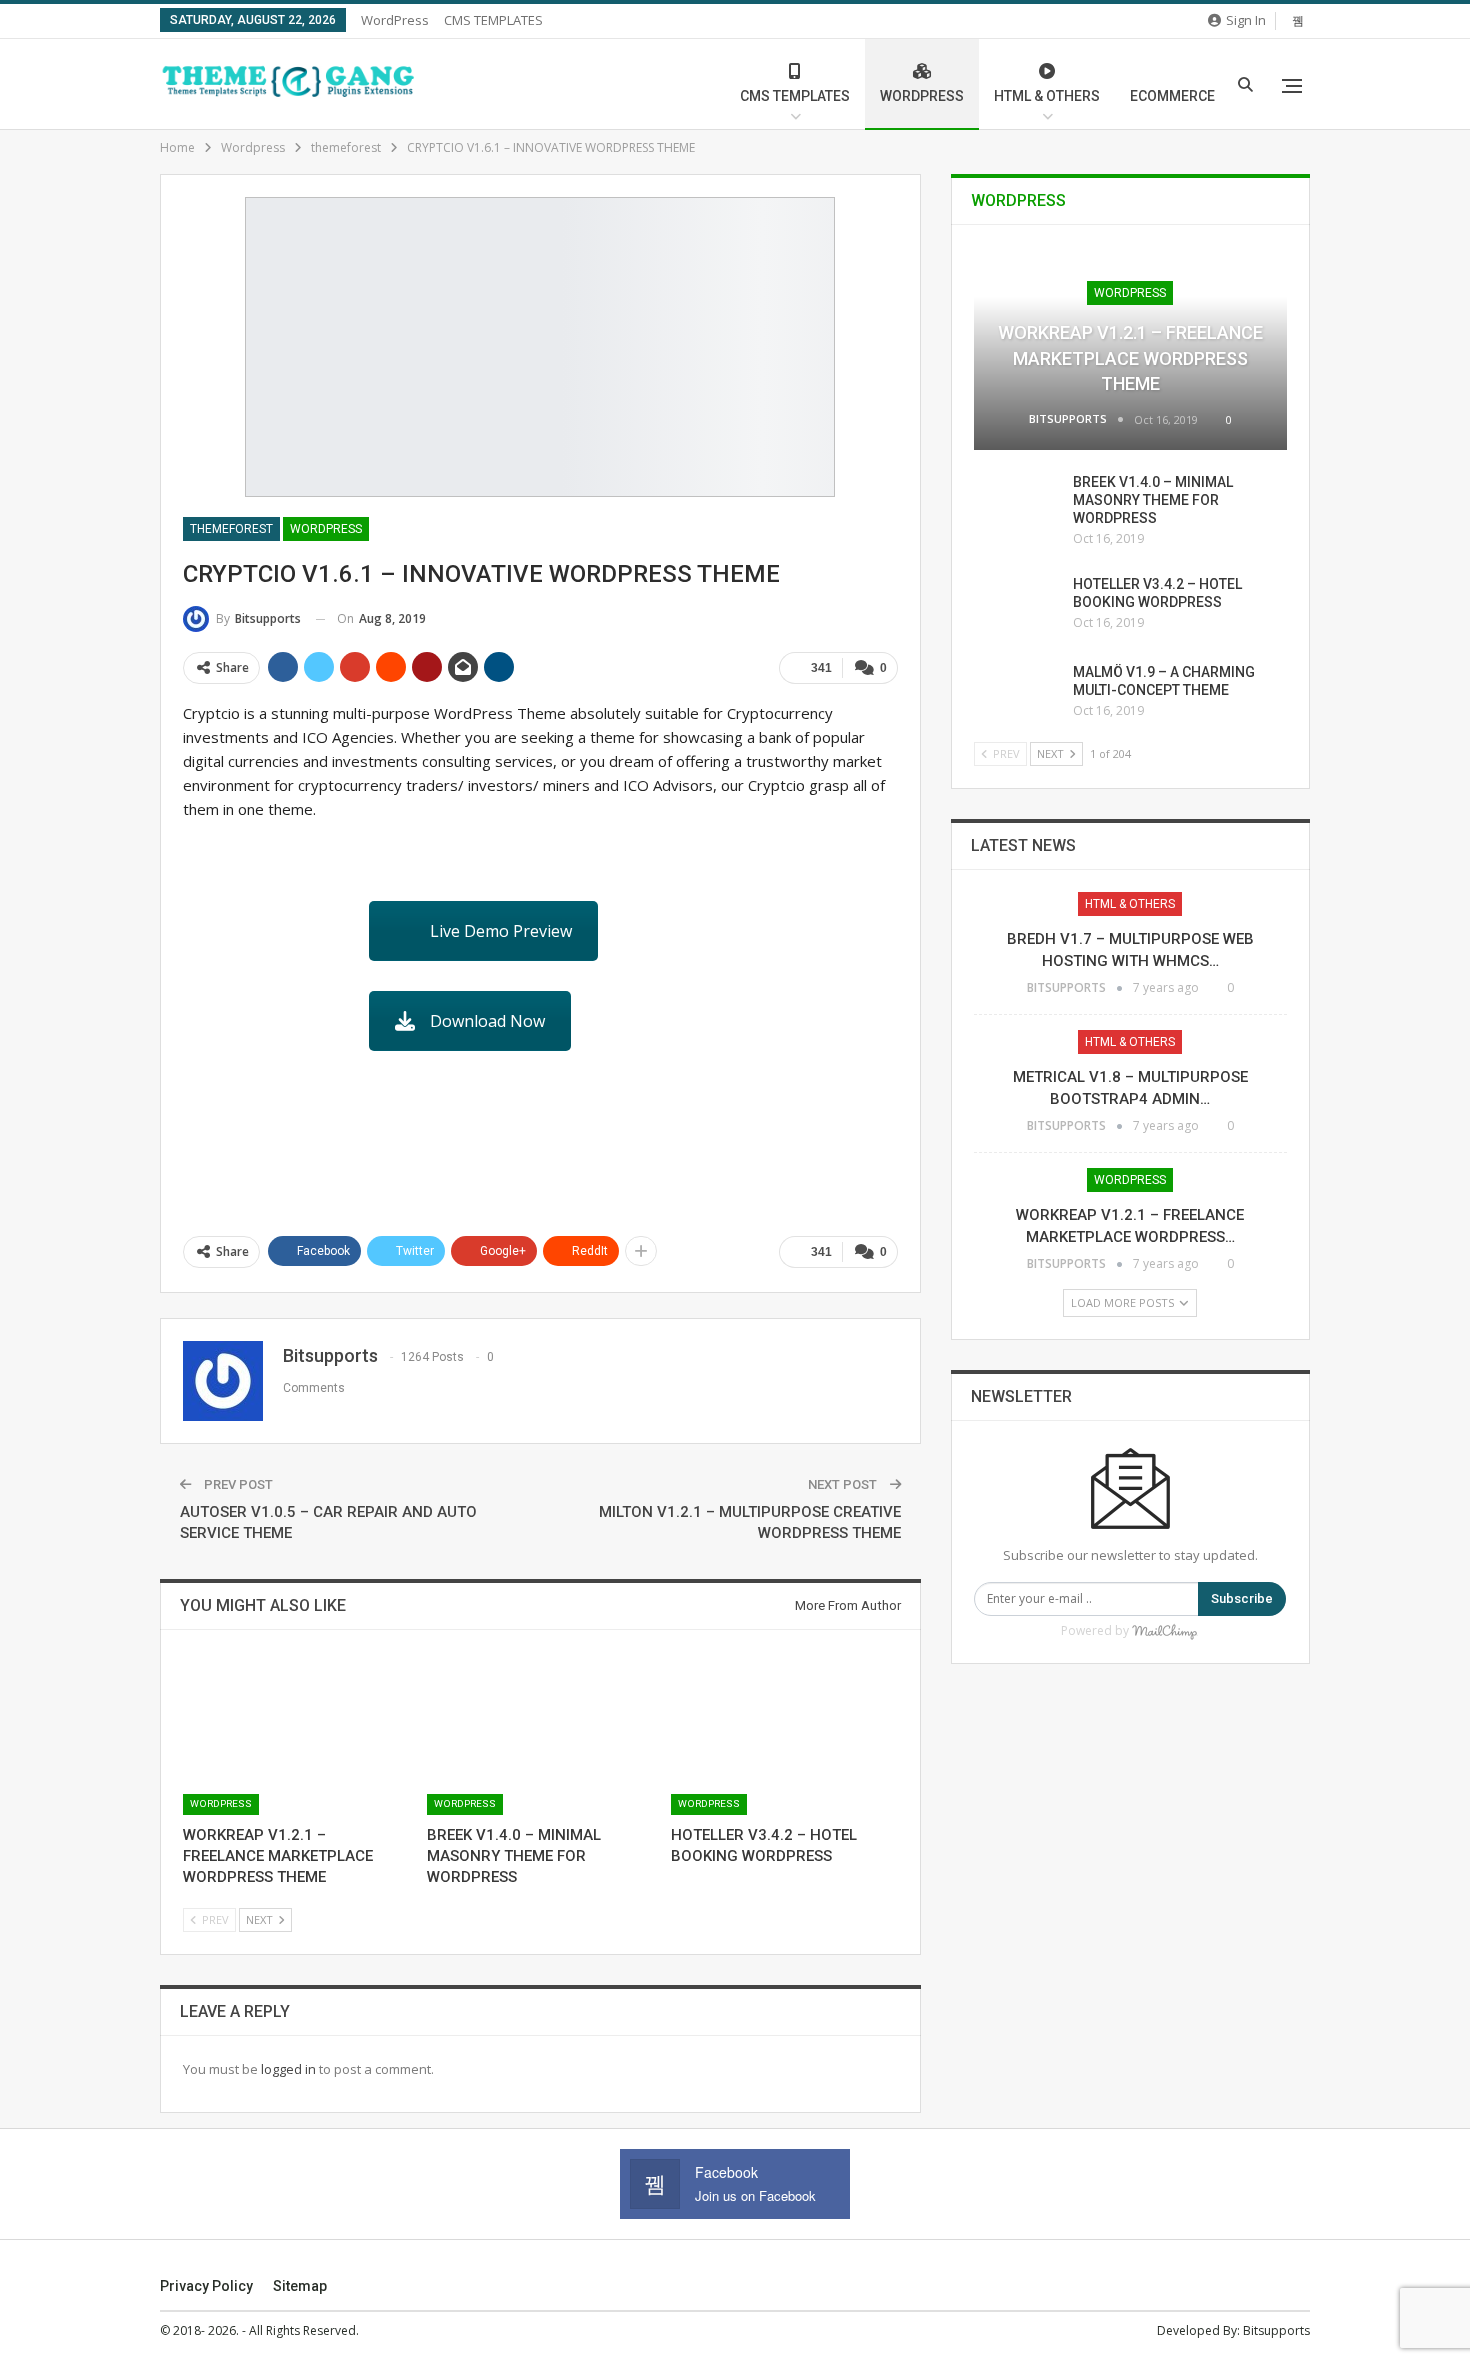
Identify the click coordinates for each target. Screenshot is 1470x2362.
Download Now (487, 1021)
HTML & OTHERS (1047, 96)
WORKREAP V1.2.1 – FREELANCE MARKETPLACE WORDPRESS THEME (1130, 357)
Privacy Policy (206, 2286)
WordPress (395, 20)
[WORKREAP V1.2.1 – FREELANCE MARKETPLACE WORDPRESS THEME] (296, 1735)
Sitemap (300, 2286)
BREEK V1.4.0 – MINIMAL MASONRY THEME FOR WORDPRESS (1153, 500)
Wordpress (326, 529)
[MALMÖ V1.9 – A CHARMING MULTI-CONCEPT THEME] (1017, 695)
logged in (288, 2069)
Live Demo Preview (501, 931)
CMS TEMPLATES (493, 20)
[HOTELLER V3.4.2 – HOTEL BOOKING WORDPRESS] (784, 1735)
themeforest (231, 529)
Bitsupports (1276, 2330)
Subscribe (1242, 1598)
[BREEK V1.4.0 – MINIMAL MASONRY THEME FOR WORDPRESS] (540, 1735)
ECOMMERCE (1172, 96)
